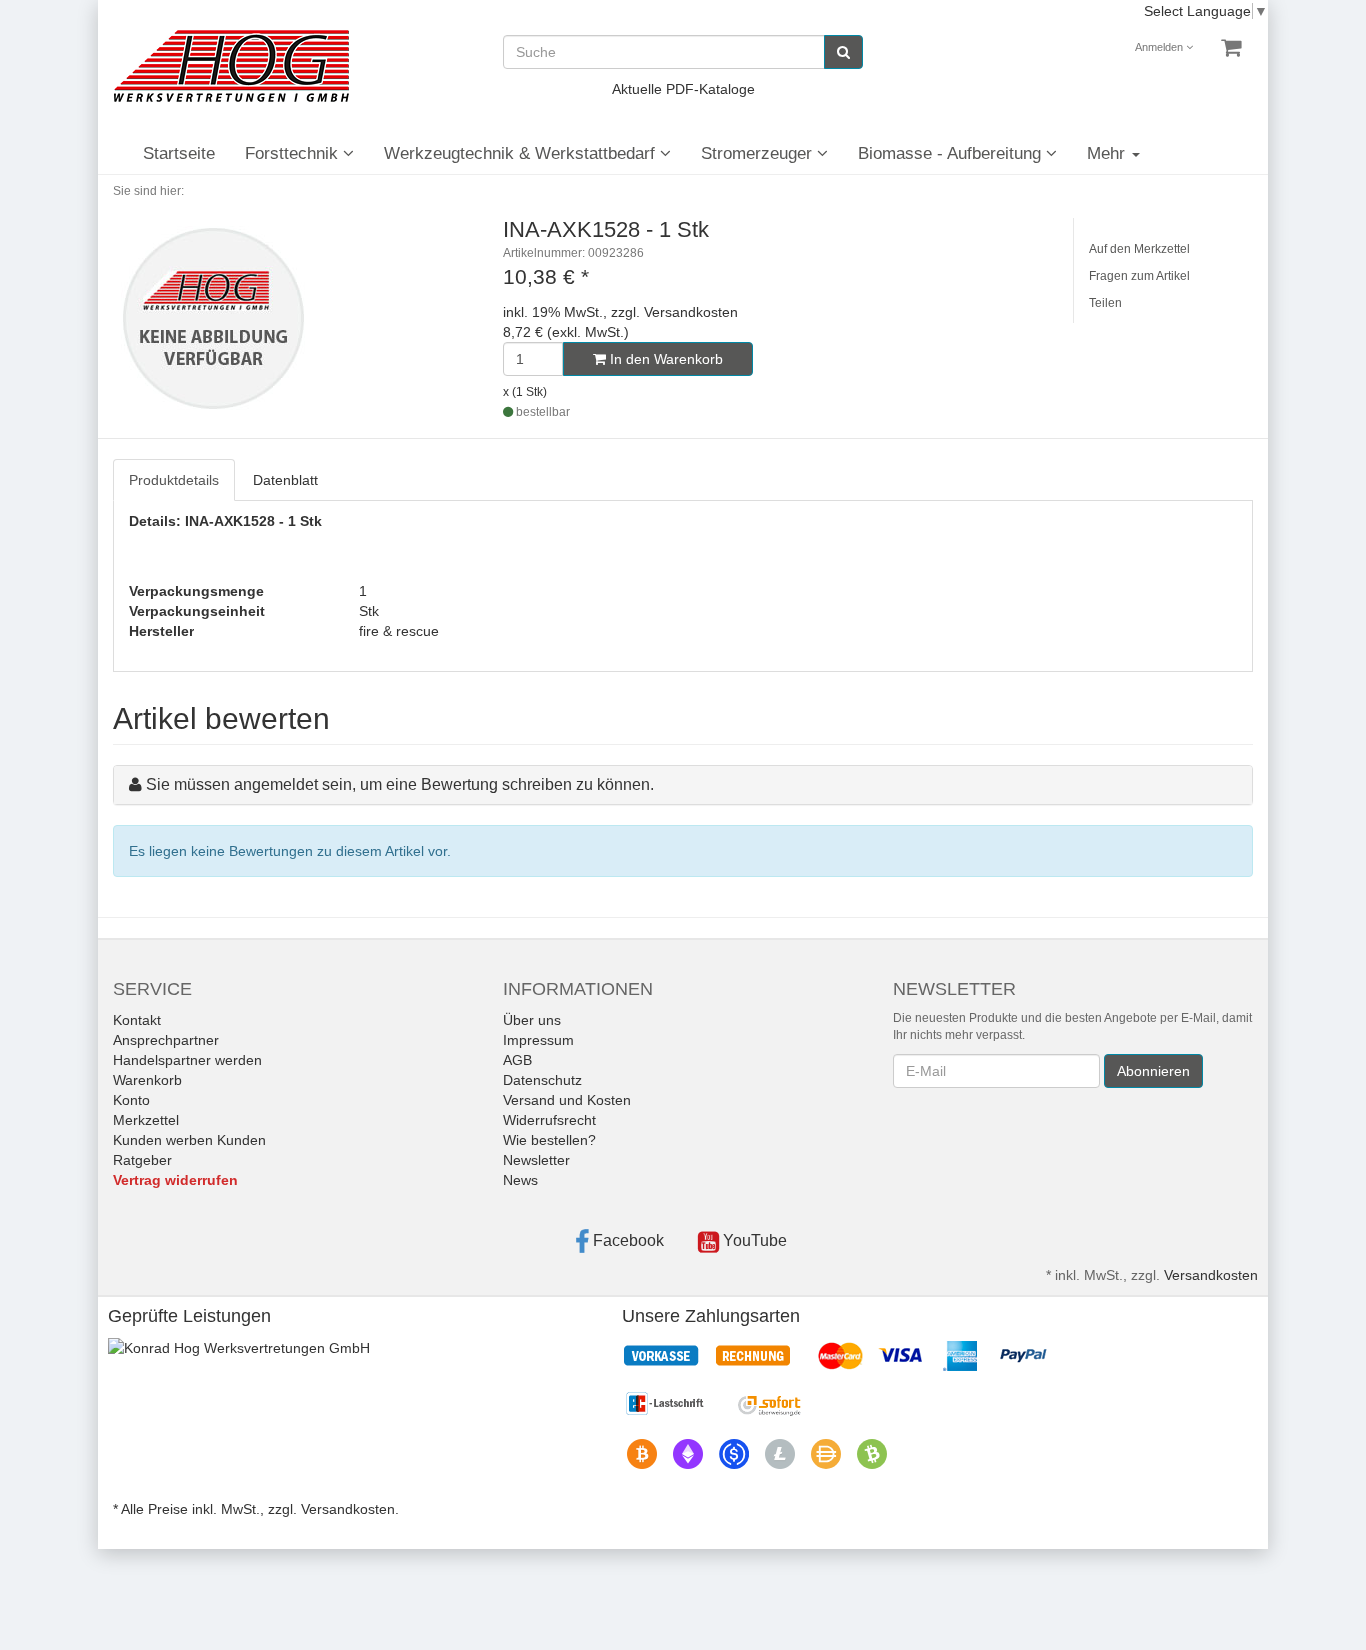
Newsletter (536, 1160)
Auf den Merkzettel (1139, 249)
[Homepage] (231, 66)
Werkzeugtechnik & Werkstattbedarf (522, 153)
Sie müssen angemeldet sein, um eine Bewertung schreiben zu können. (400, 784)
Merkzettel (146, 1120)
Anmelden (1160, 47)
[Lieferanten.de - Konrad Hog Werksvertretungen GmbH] (239, 1346)
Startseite (179, 153)
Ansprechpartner (166, 1040)
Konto (131, 1100)
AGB (517, 1060)
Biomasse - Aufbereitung (952, 153)
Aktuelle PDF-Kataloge (683, 89)
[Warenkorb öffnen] (1231, 48)
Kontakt (137, 1020)
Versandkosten (1211, 1275)
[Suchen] (843, 52)
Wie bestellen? (549, 1140)
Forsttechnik (294, 153)
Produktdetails (174, 480)
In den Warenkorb (664, 359)
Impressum (538, 1040)
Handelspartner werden (187, 1060)
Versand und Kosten (567, 1100)
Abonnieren (1153, 1071)
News (520, 1180)
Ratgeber (142, 1160)
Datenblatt (285, 480)
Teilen (1105, 303)
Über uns (532, 1020)
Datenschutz (542, 1080)
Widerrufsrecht (549, 1120)
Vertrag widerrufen (175, 1180)
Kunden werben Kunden (189, 1140)
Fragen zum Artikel (1139, 276)
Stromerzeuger (759, 153)
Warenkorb (147, 1080)
